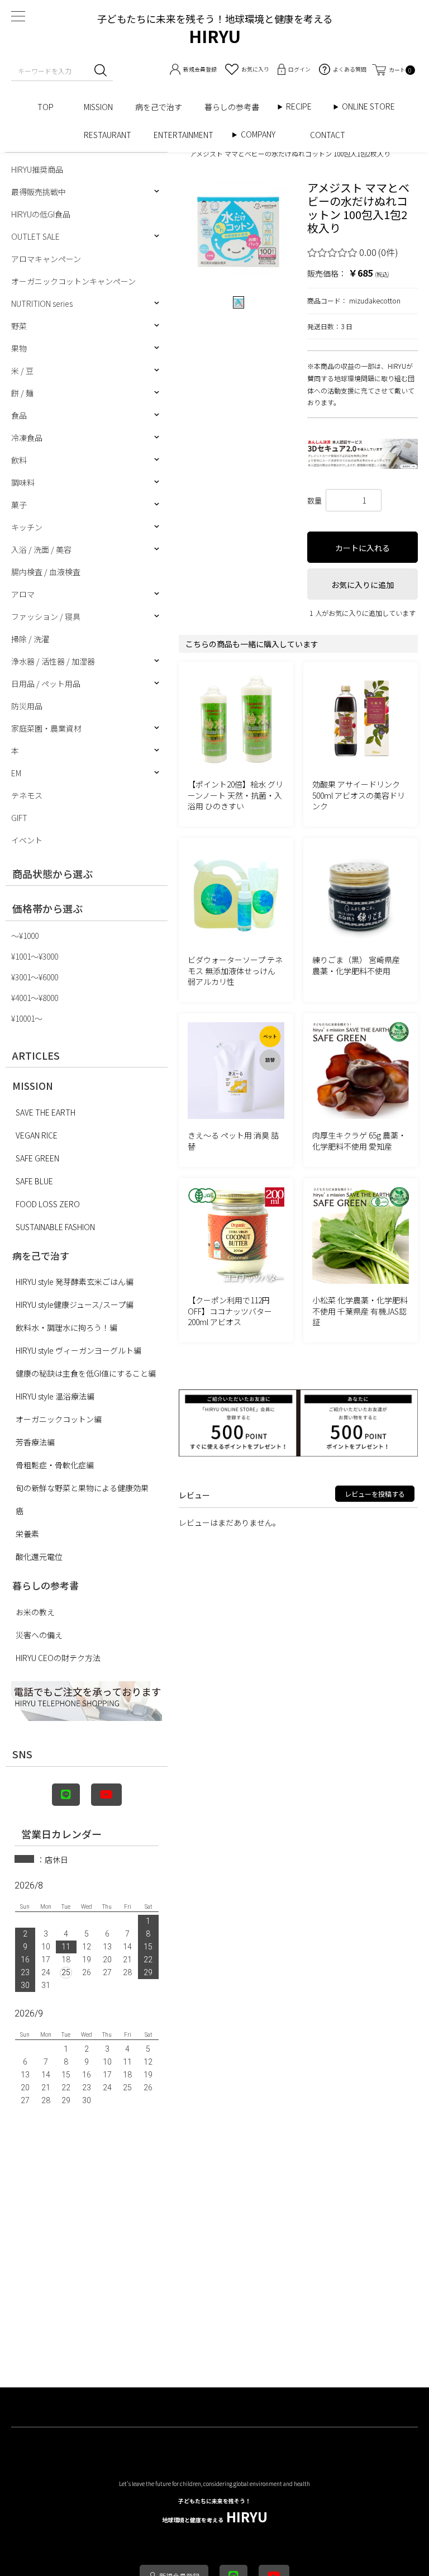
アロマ (23, 594)
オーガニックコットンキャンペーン (73, 281)
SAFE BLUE (34, 1181)
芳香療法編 (35, 1442)
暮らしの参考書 (236, 107)
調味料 (23, 482)
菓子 (19, 505)
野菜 (19, 326)
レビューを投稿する (375, 1494)
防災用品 (27, 706)
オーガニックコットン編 (59, 1419)
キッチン (27, 527)
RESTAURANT (108, 135)
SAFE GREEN (37, 1158)
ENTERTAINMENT (187, 135)
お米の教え (35, 1612)
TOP (49, 107)
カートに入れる (363, 548)
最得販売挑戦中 (39, 192)
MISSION (98, 107)
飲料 (19, 460)
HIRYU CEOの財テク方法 (58, 1658)
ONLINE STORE (372, 106)
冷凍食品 (27, 438)
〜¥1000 (25, 936)
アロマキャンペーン (46, 259)
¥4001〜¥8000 (35, 998)
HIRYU (215, 2511)
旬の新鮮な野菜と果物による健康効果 (82, 1488)
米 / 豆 (22, 371)
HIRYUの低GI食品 (41, 214)
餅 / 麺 (22, 393)
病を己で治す (159, 107)
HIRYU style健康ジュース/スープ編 (75, 1304)
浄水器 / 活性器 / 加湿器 (53, 661)
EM (16, 773)
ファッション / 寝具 (46, 616)
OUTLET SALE (35, 236)
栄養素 (27, 1534)
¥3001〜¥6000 (35, 977)
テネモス (27, 795)
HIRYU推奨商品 (37, 169)
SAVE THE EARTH (46, 1112)
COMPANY (270, 134)
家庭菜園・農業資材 (46, 728)
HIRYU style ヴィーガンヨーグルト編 (78, 1350)
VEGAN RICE (37, 1135)
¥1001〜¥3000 (35, 956)
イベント (27, 840)
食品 (19, 415)
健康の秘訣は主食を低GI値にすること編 (86, 1373)
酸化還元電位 (39, 1557)
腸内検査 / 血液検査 (46, 572)
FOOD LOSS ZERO (48, 1204)
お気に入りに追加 (363, 585)
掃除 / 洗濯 (30, 639)
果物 (19, 348)
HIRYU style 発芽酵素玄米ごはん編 (75, 1282)
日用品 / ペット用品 (46, 684)
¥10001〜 (27, 1018)
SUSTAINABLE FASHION (55, 1227)
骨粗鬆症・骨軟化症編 (55, 1465)
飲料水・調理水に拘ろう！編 (66, 1327)
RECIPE (303, 106)
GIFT (19, 818)
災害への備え (39, 1635)
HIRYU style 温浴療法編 (55, 1396)
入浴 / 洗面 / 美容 (41, 549)
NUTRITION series (42, 303)
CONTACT (328, 135)
